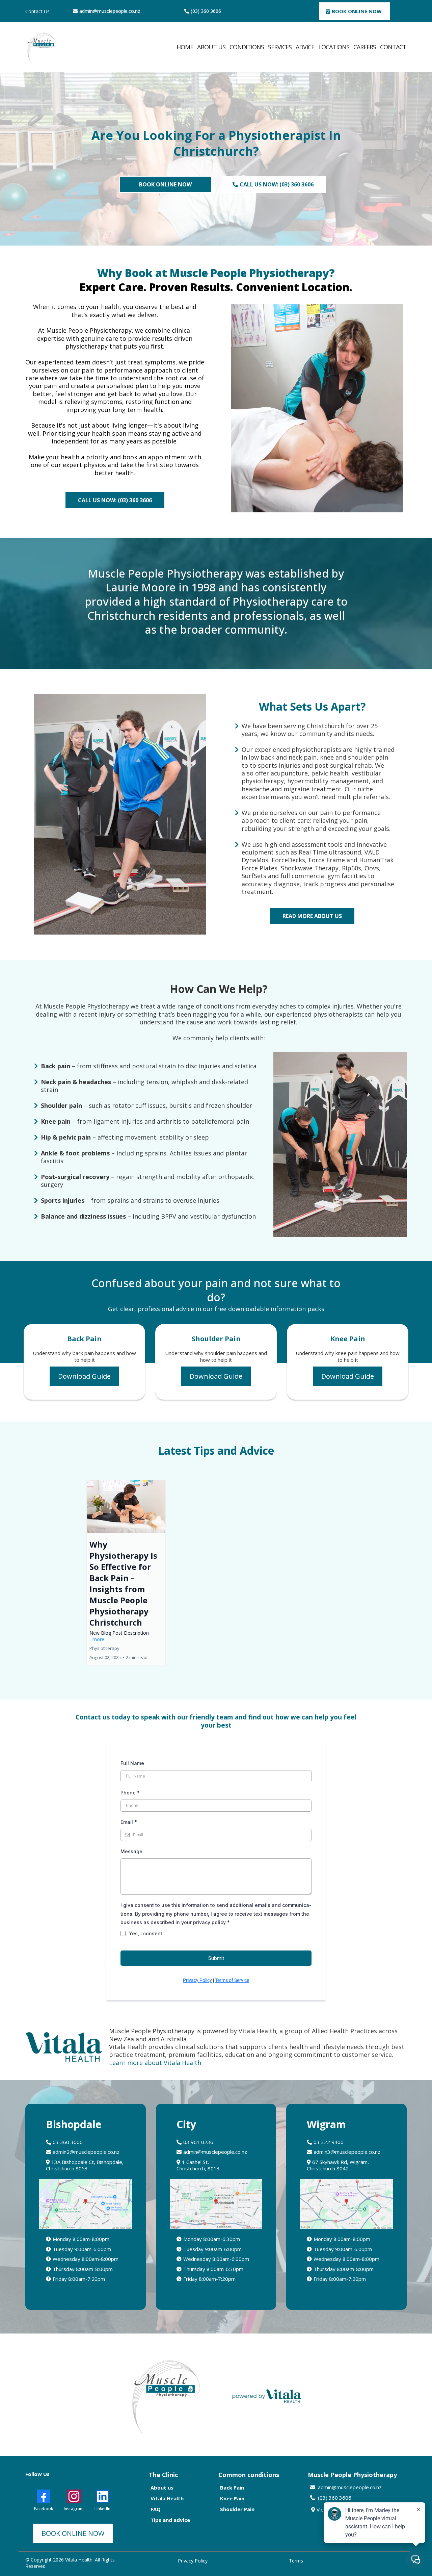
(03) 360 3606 (206, 11)
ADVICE (305, 47)
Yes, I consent (146, 1933)
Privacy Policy (197, 1980)
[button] (126, 1573)
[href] (86, 2204)
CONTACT (393, 47)
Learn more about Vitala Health (155, 2063)
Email (129, 1822)
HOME (185, 47)
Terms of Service (232, 1980)
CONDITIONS (247, 47)
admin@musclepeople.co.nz (110, 11)
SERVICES (280, 47)
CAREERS (365, 47)
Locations (334, 47)
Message (131, 1851)
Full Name (132, 1763)
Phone (130, 1793)
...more (97, 1639)
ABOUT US (211, 47)
